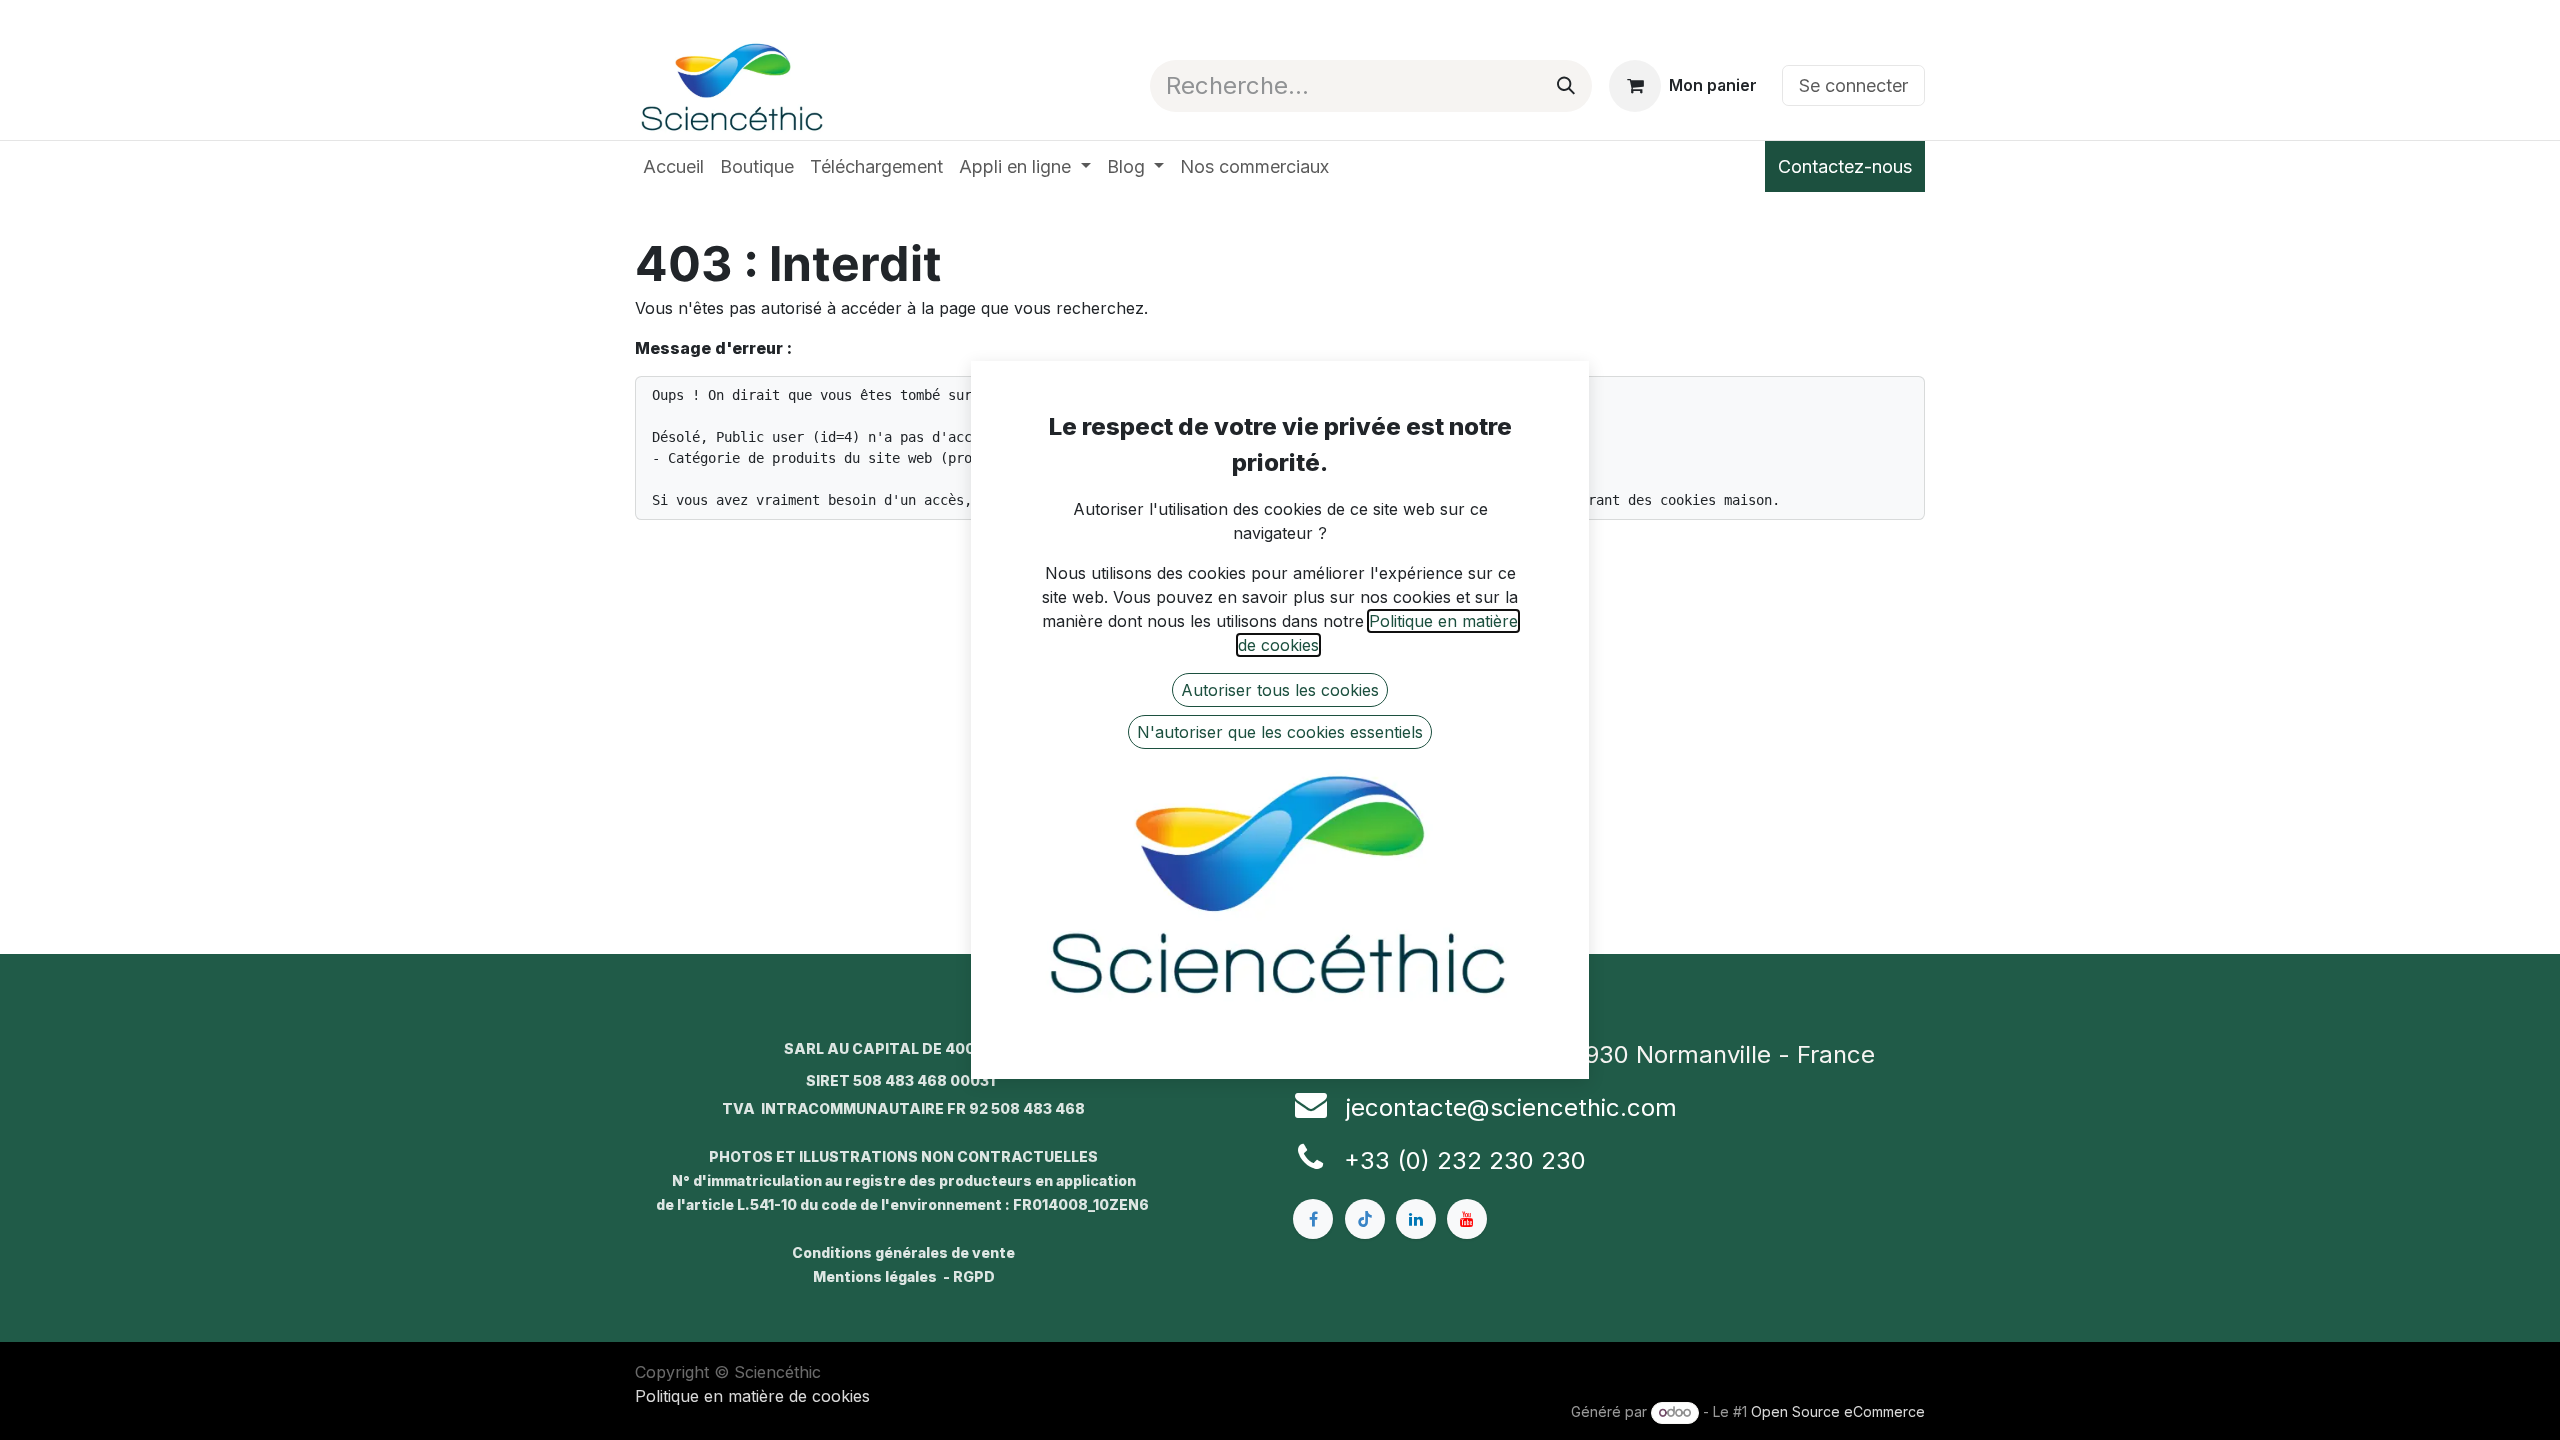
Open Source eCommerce (1838, 1411)
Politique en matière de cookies (752, 1396)
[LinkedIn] (1416, 1219)
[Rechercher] (1566, 86)
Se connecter (1853, 85)
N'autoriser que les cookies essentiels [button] (1280, 732)
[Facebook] (1313, 1219)
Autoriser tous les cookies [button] (1280, 690)
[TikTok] (1365, 1219)
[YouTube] (1467, 1219)
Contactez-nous (1845, 166)
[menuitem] (673, 166)
